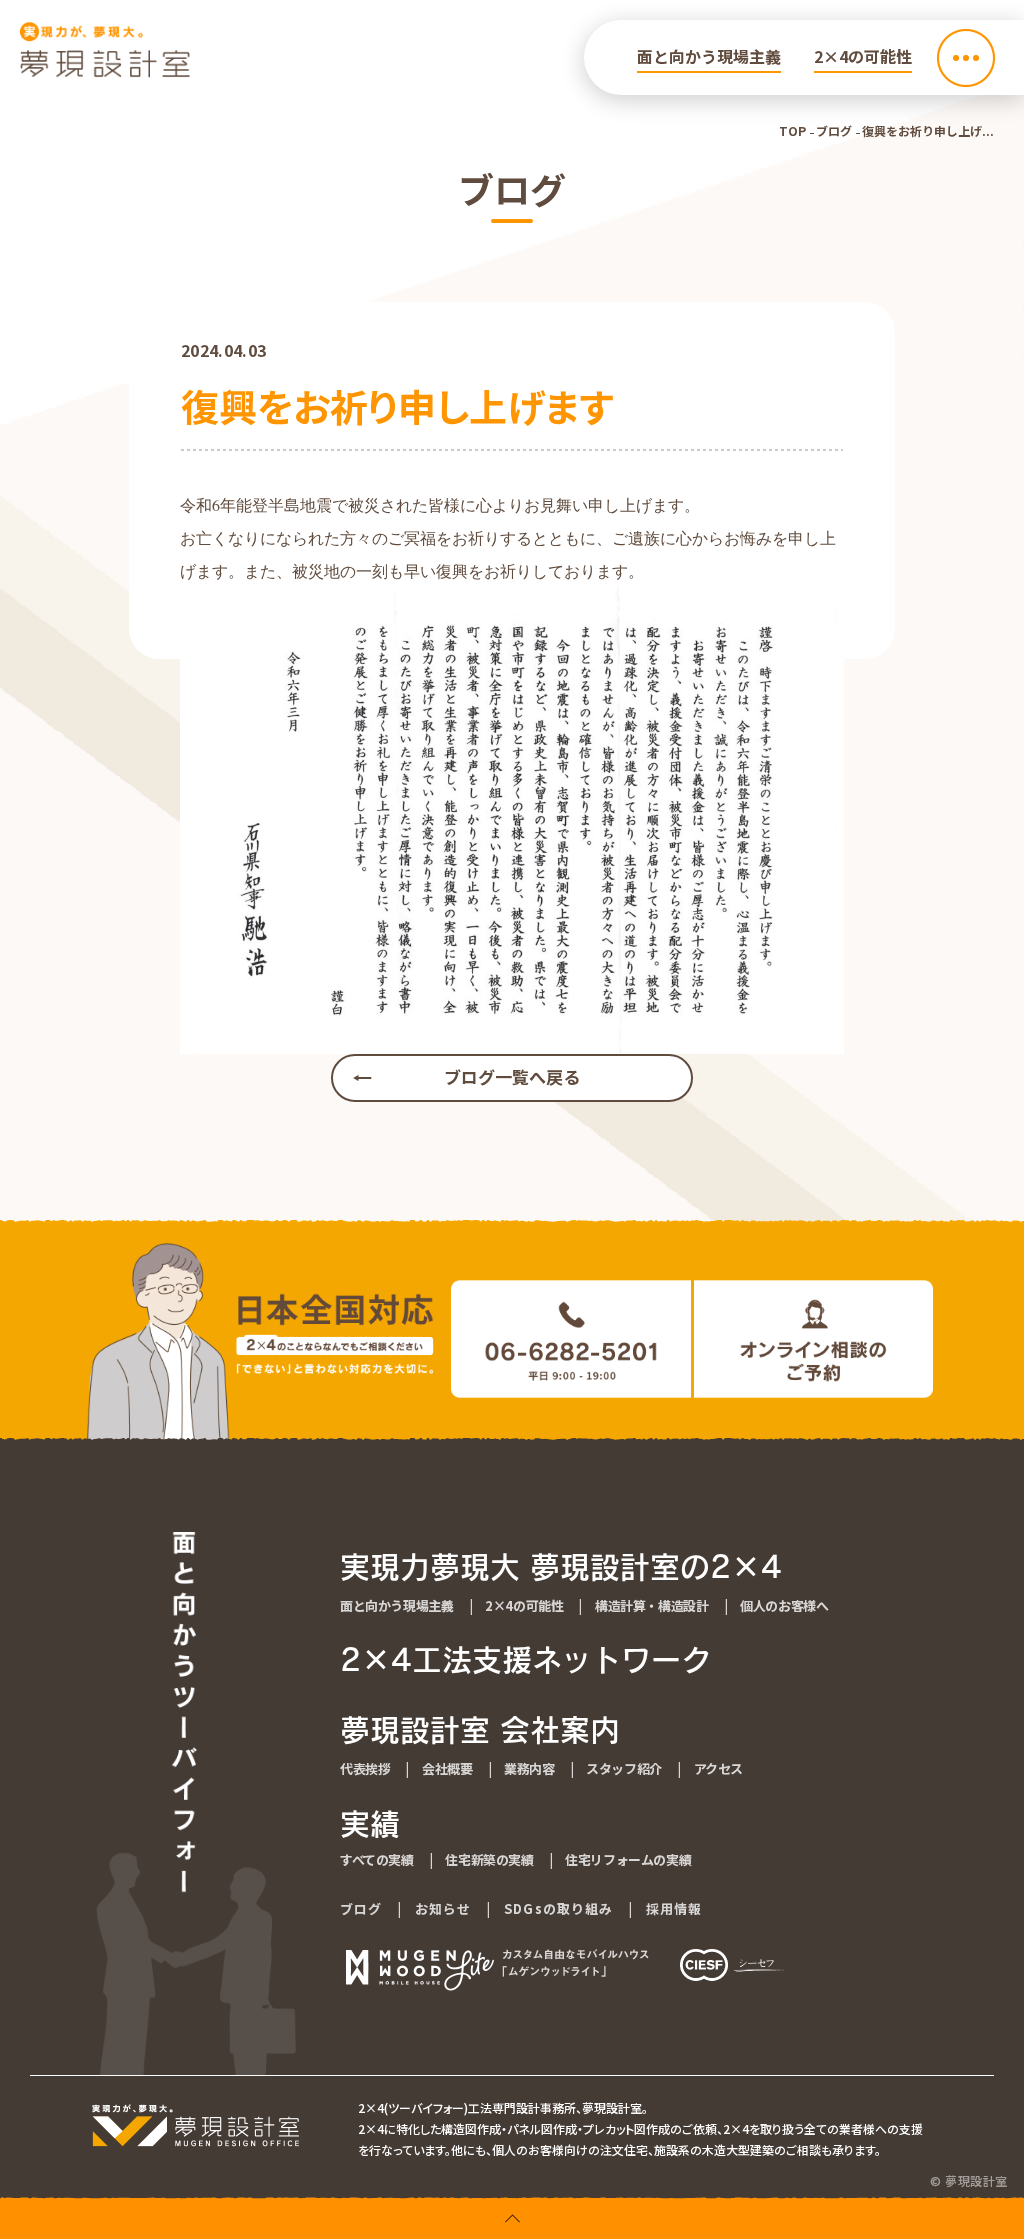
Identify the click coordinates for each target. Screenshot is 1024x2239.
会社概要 (447, 1768)
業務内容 (529, 1768)
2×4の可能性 (863, 56)
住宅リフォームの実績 (628, 1859)
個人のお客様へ (784, 1605)
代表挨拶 (365, 1768)
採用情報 (674, 1908)
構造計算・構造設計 (652, 1605)
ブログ (834, 130)
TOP (792, 130)
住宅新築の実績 (489, 1859)
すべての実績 (377, 1859)
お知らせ (443, 1908)
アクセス (718, 1768)
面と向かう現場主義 (709, 56)
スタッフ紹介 (624, 1768)
